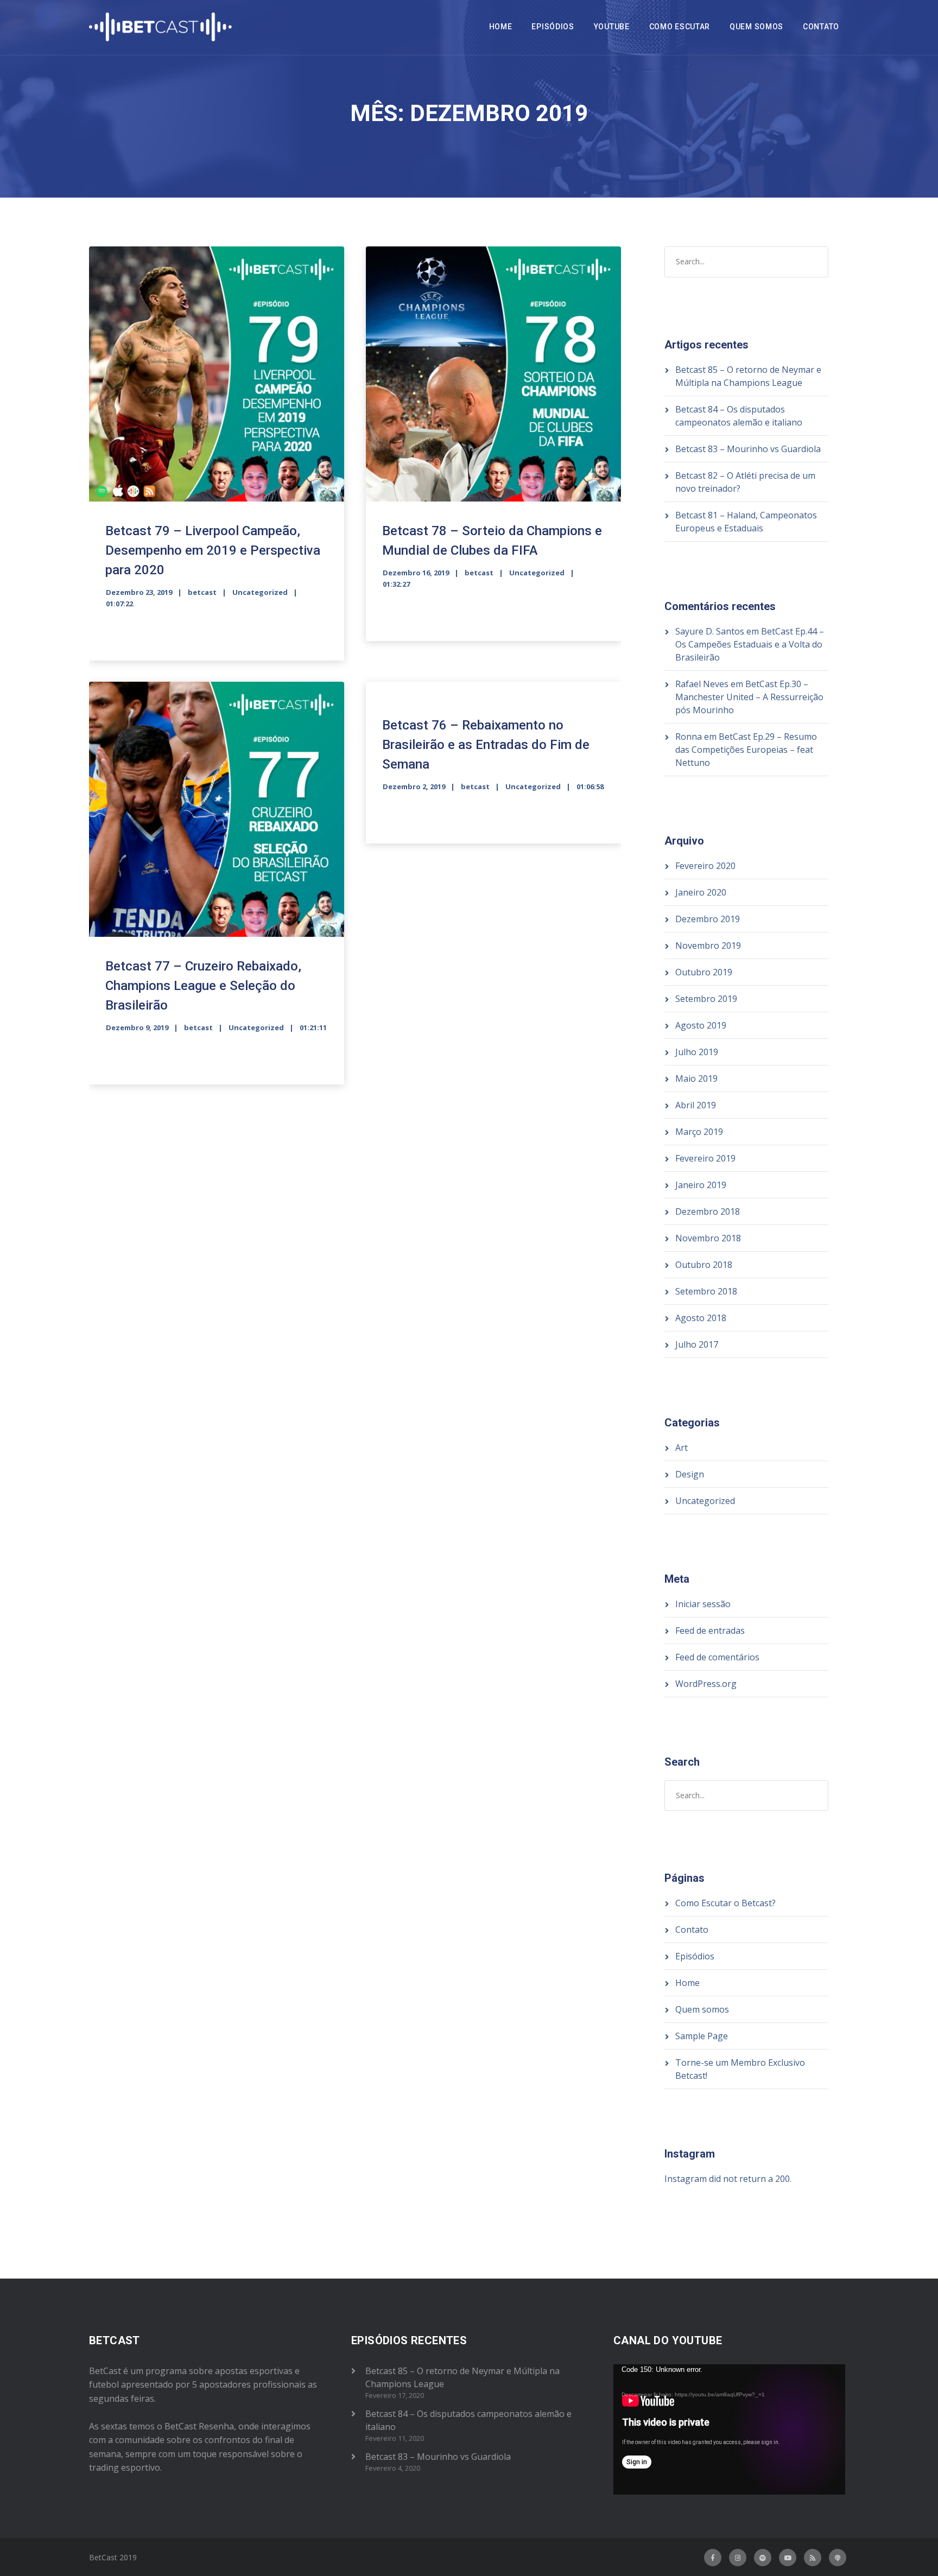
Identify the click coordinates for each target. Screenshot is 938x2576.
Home (501, 27)
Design (690, 1474)
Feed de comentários (717, 1657)
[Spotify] (763, 2558)
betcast (202, 592)
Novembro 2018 (708, 1238)
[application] (729, 2429)
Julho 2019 (697, 1052)
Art (682, 1448)
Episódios (553, 27)
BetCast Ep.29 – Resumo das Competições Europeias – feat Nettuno (746, 750)
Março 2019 (699, 1132)
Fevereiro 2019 (705, 1158)
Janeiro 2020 (701, 892)
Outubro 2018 (704, 1265)
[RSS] (813, 2558)
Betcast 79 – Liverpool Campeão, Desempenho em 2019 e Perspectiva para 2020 (213, 550)
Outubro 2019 (704, 972)
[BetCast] (161, 27)
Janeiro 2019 (701, 1185)
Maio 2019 (696, 1078)
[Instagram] (738, 2558)
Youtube (612, 27)
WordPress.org (706, 1684)
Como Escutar (680, 27)
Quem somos (756, 27)
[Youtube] (788, 2558)
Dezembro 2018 (708, 1211)
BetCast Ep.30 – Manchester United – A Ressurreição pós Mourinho (749, 697)
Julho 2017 (697, 1344)
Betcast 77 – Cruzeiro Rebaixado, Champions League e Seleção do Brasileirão (203, 986)
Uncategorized (260, 592)
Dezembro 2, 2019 (414, 786)
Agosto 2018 (701, 1318)
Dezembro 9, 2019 (137, 1027)
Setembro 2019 (706, 999)
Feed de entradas (710, 1630)
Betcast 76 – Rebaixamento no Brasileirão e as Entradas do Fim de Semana (486, 745)
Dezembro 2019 (708, 919)
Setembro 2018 (706, 1291)
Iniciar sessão (703, 1604)
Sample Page (702, 2036)
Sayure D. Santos (710, 631)
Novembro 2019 (708, 946)
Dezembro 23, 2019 (139, 592)
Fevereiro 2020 (705, 866)
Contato (821, 27)
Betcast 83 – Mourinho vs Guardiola (748, 449)
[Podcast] (838, 2558)
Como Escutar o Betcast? (725, 1903)
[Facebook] (713, 2558)
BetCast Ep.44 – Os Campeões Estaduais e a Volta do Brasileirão (750, 644)
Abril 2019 (696, 1105)
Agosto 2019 (701, 1025)
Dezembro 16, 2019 (416, 573)
